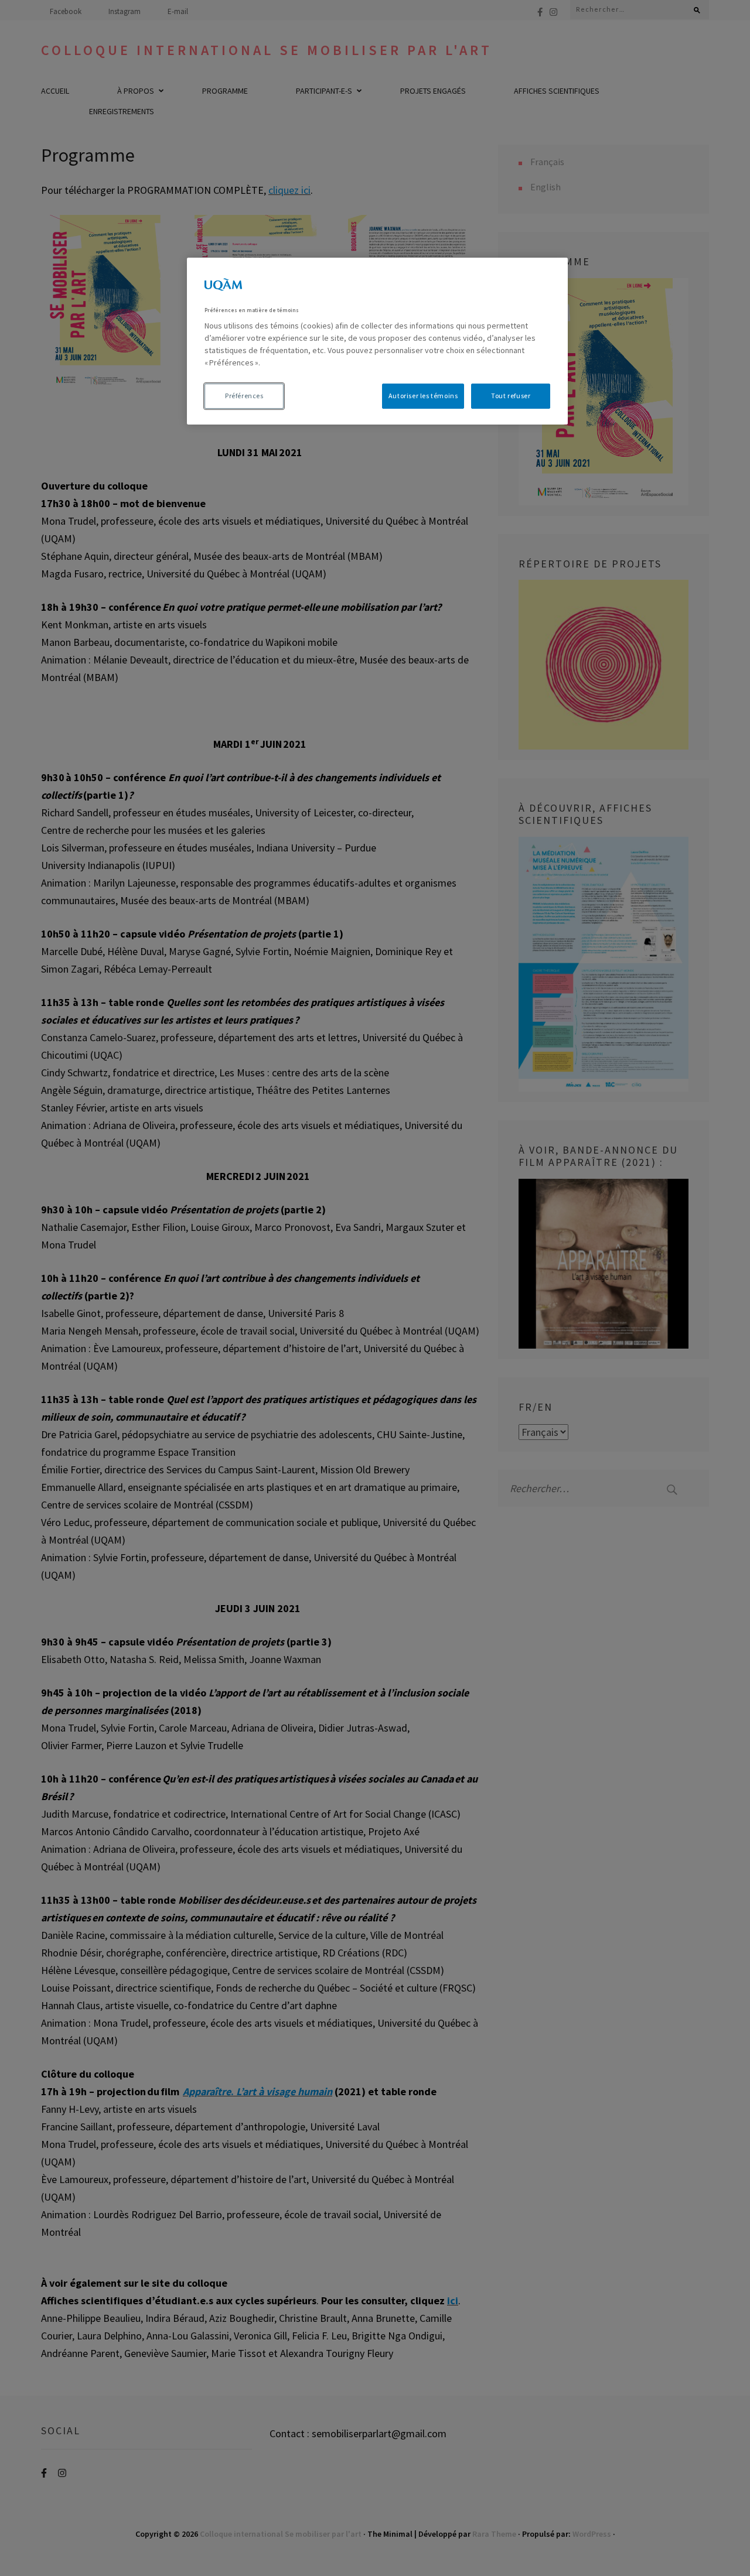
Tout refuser (511, 396)
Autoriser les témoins (423, 396)
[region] (377, 341)
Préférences (244, 396)
